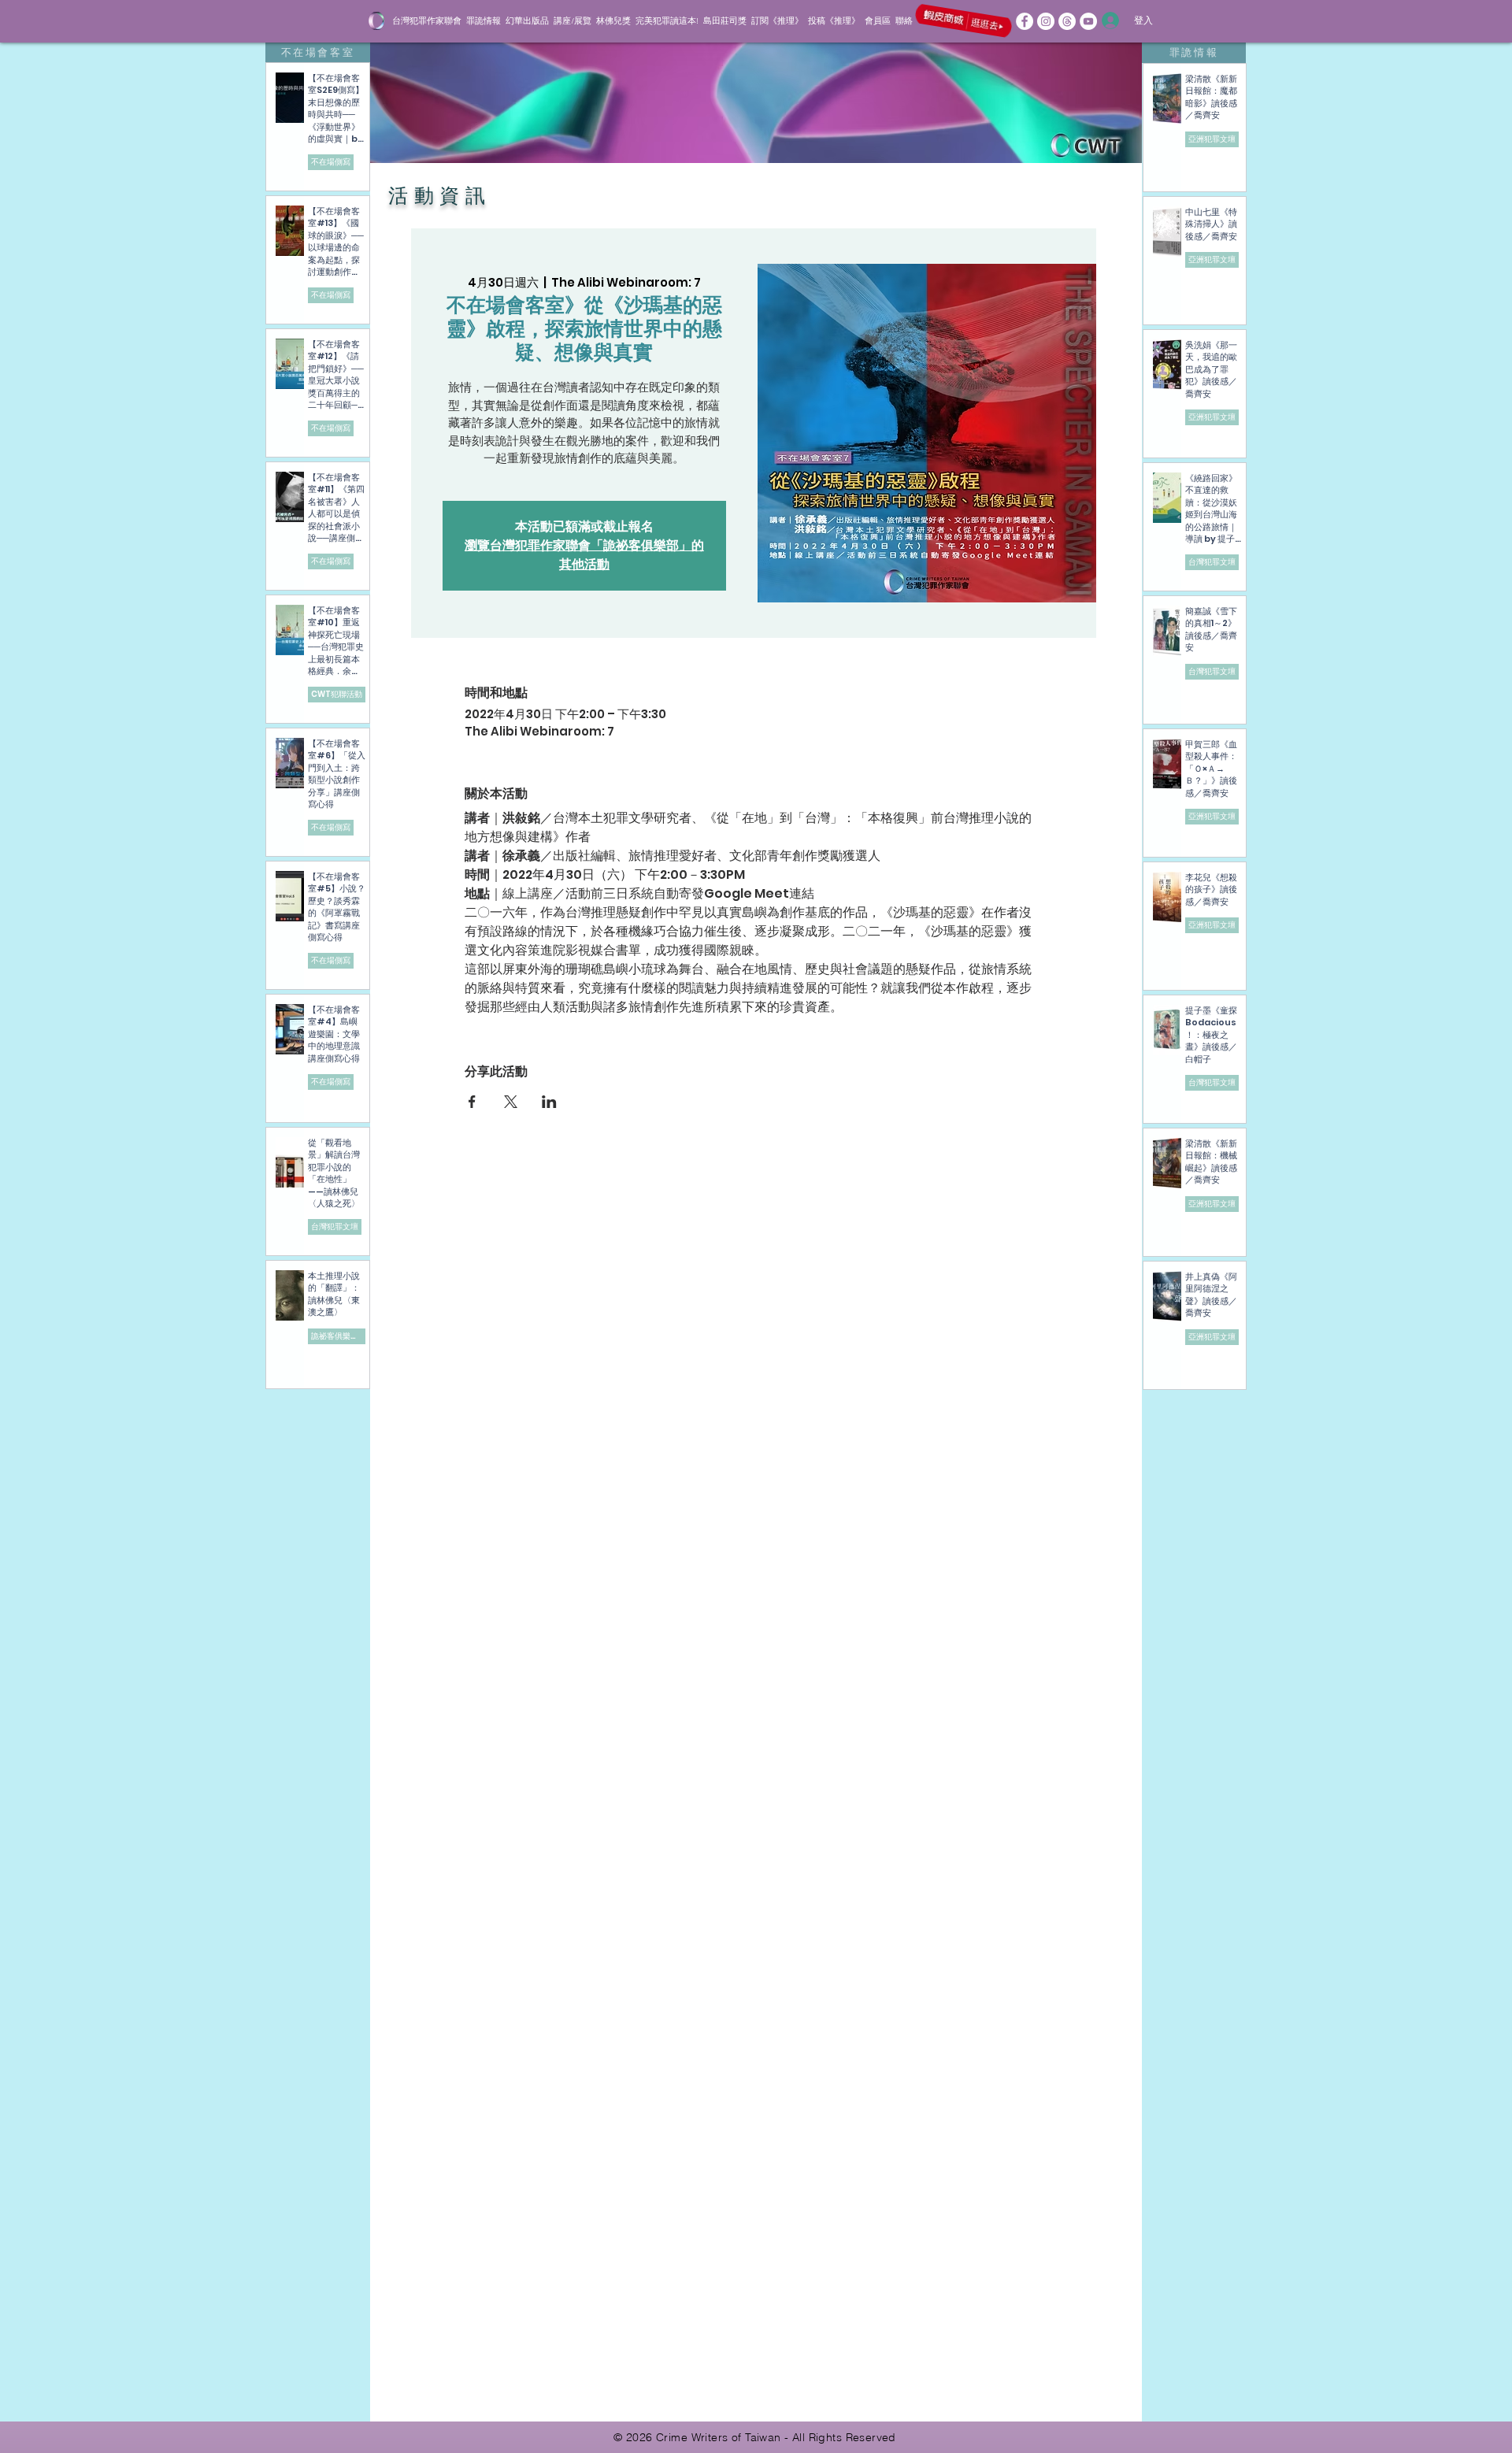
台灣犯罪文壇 (335, 1226)
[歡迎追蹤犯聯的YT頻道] (1088, 21)
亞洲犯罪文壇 (1212, 139)
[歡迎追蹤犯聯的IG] (1046, 21)
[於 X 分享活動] (511, 1102)
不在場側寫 (331, 162)
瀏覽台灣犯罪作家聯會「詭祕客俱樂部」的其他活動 (584, 555)
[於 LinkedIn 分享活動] (549, 1102)
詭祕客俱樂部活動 (338, 1336)
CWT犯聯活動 (337, 694)
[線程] (1067, 21)
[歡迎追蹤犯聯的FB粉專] (1025, 21)
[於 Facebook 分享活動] (472, 1102)
